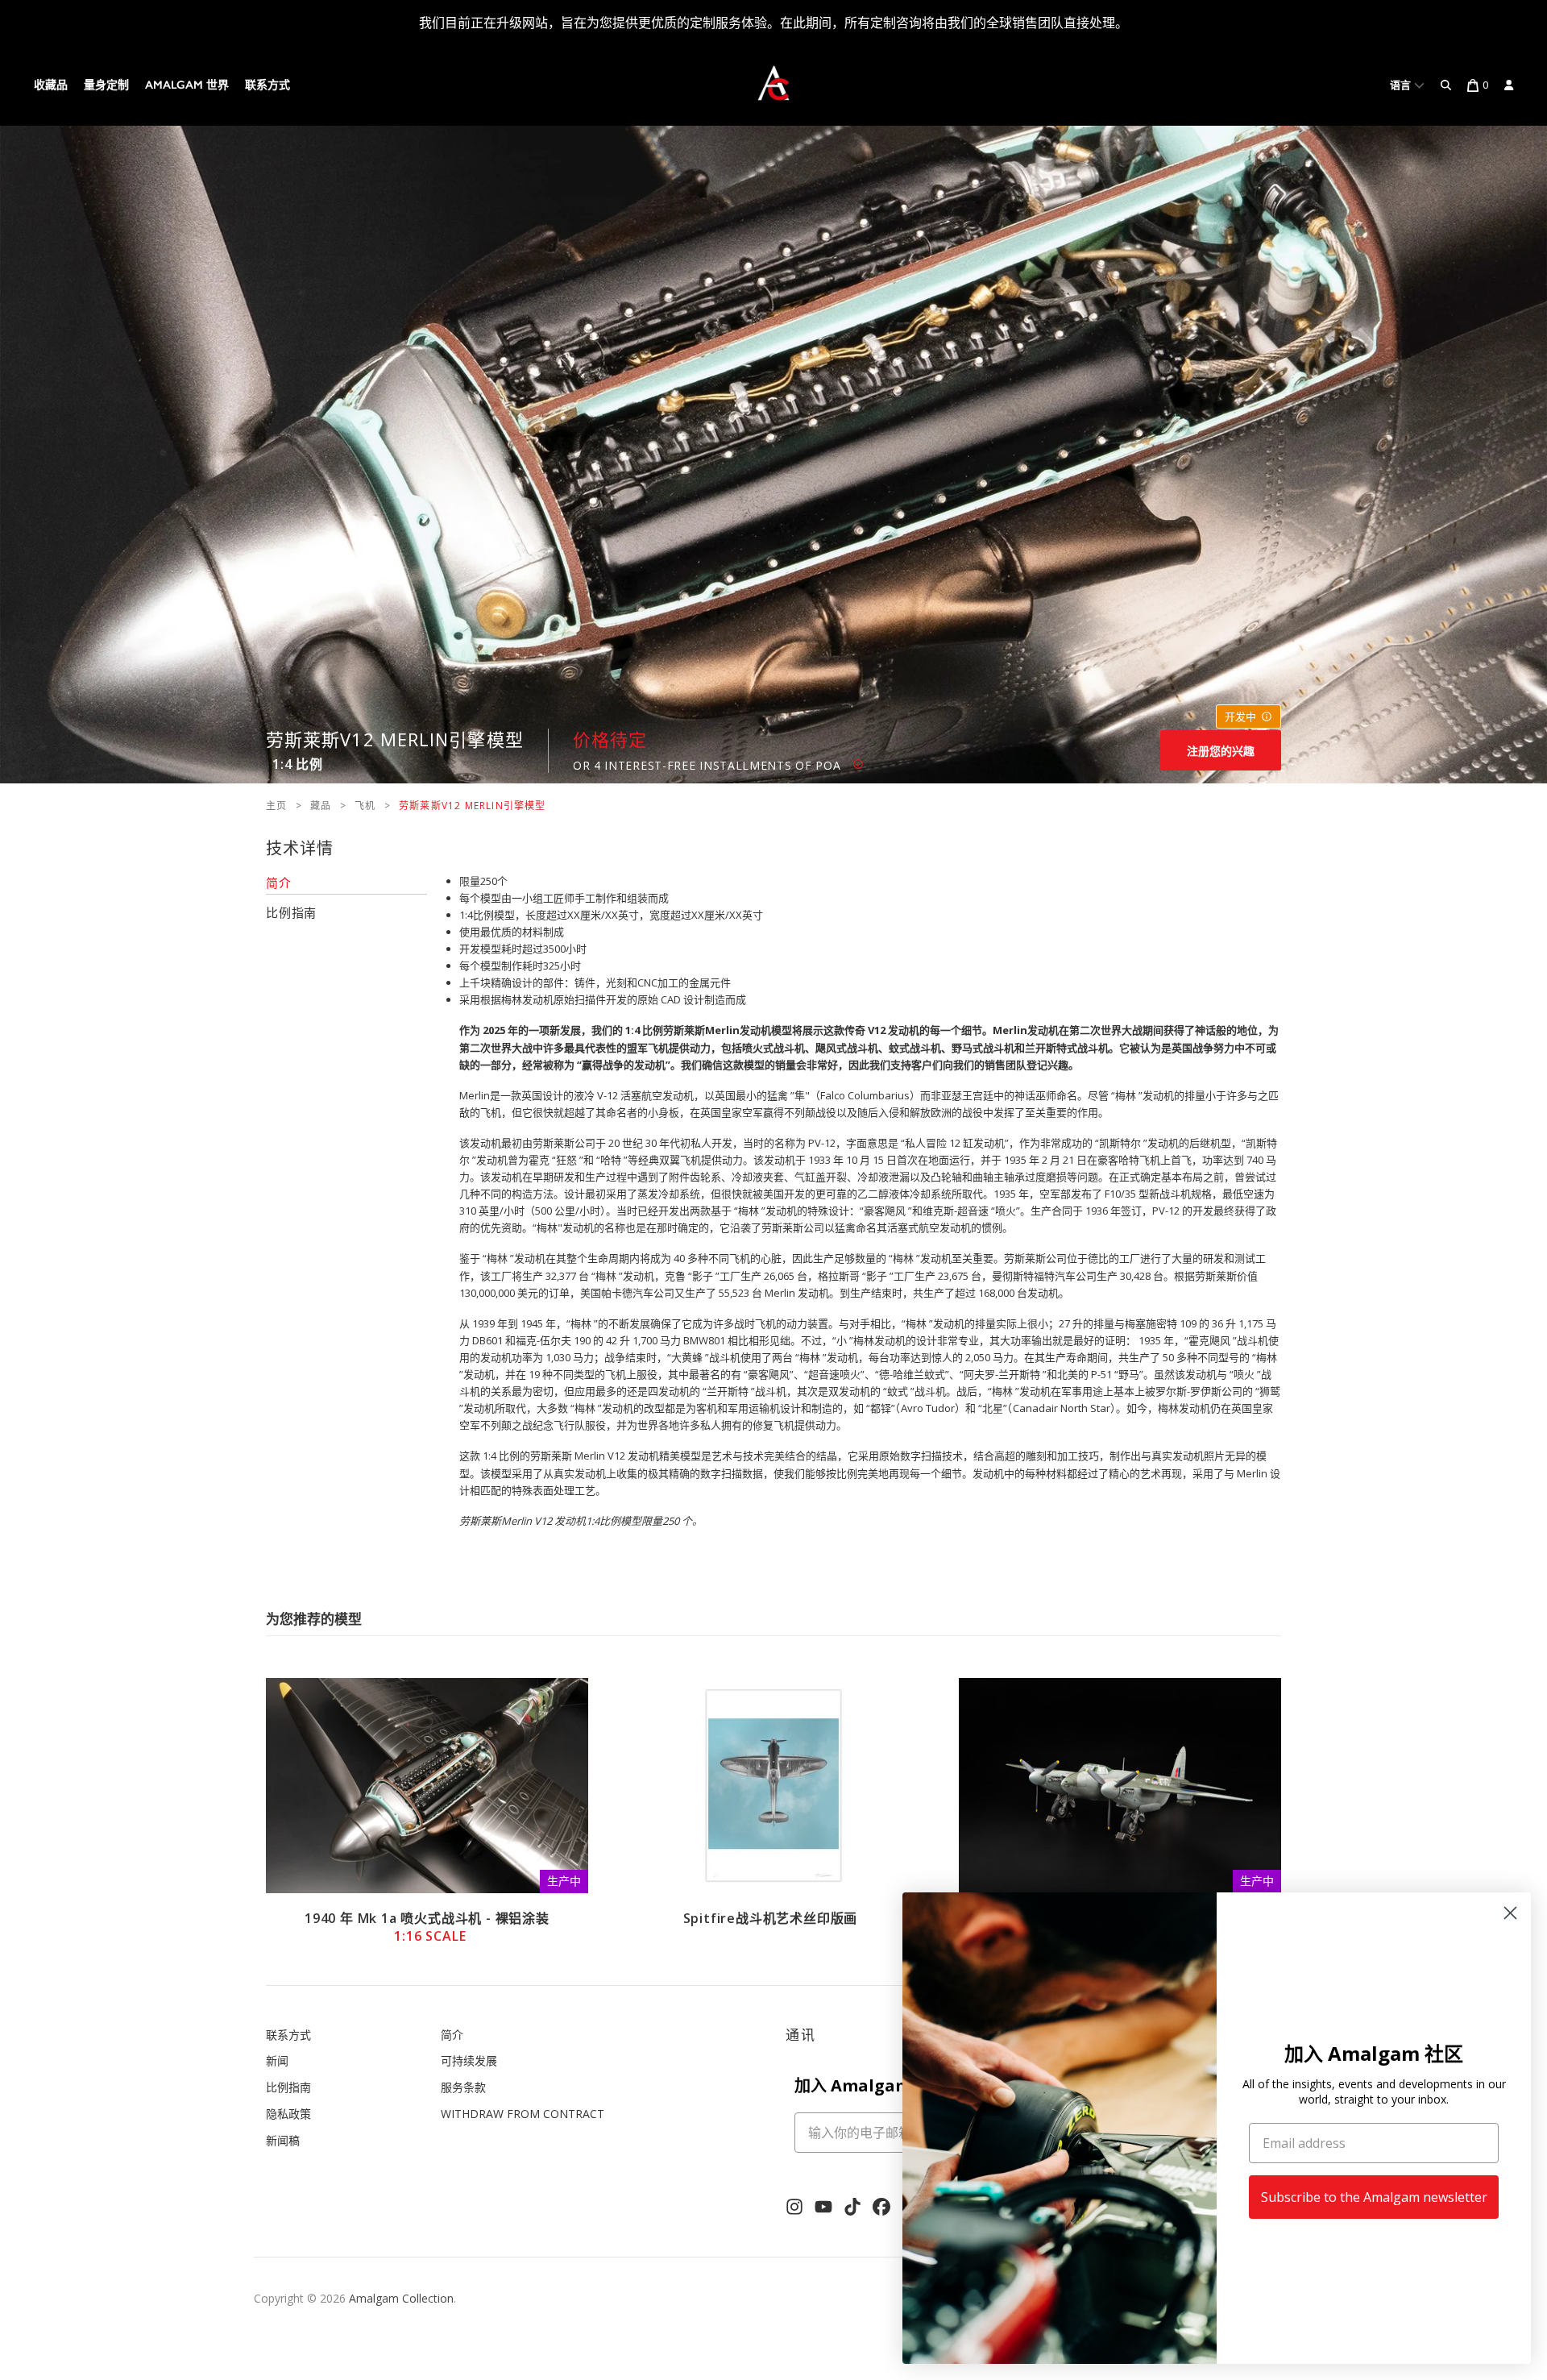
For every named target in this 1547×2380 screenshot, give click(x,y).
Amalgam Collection (401, 2298)
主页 (276, 806)
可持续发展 (469, 2060)
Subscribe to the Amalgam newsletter (1374, 2197)
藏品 (321, 806)
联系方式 (268, 85)
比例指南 (288, 2087)
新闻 (277, 2060)
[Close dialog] (1510, 1913)
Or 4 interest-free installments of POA (713, 765)
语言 (1402, 85)
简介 (452, 2035)
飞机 (365, 806)
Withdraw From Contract (523, 2114)
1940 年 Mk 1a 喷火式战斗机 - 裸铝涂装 (427, 1927)
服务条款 (463, 2087)
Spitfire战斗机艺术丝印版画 (771, 1918)
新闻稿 (283, 2140)
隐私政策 (288, 2114)
